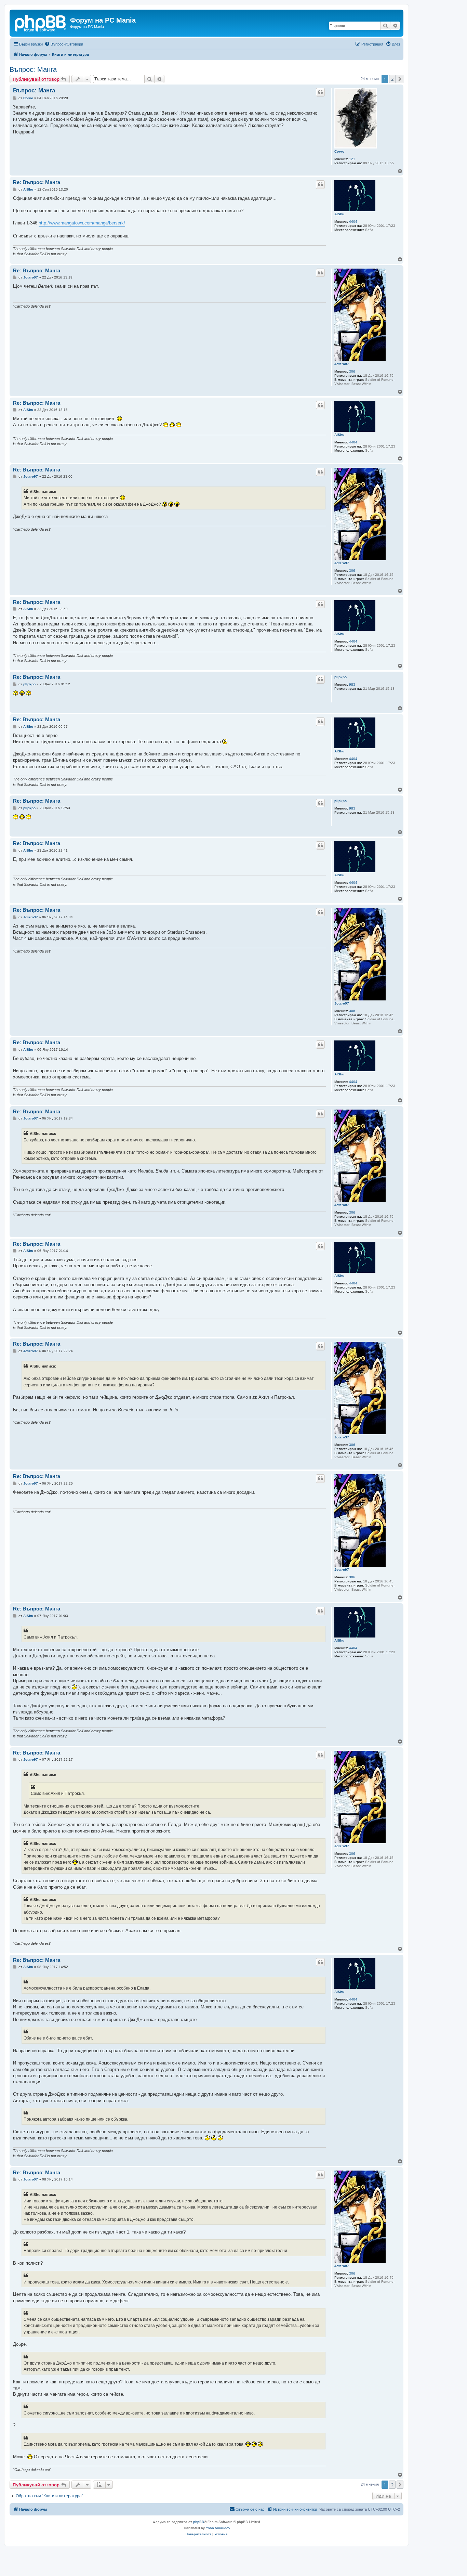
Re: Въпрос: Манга (37, 182)
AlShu (339, 214)
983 (352, 684)
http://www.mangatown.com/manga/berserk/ (82, 223)
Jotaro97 (342, 364)
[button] (400, 79)
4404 (353, 222)
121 (352, 159)
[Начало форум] (41, 22)
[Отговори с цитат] (320, 92)
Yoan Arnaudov (218, 2528)
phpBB (199, 2522)
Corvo (339, 151)
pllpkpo (341, 677)
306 (352, 371)
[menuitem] (64, 44)
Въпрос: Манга (33, 69)
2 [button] (392, 79)
